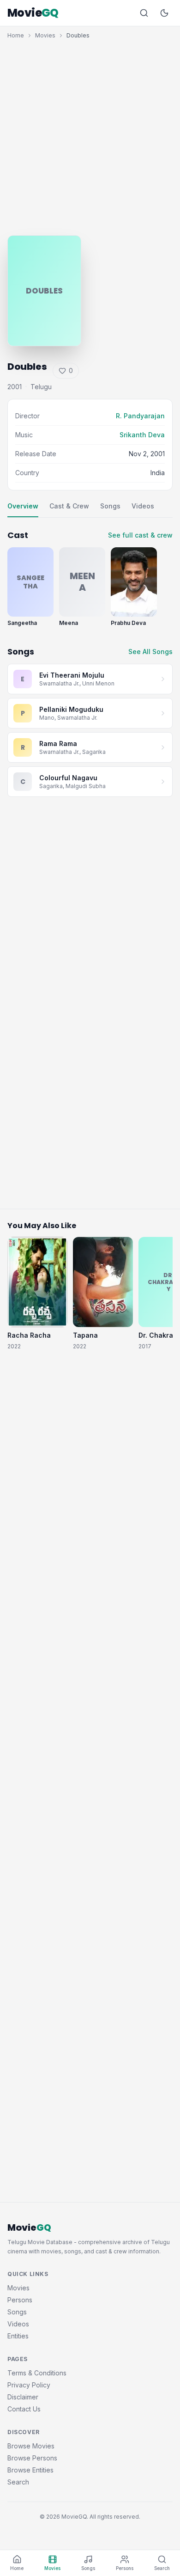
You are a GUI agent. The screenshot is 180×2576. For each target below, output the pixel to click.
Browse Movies (31, 2446)
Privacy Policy (29, 2385)
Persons (20, 2300)
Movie (33, 13)
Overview (23, 506)
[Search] (144, 13)
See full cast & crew (140, 535)
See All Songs (150, 652)
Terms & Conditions (37, 2373)
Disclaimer (23, 2397)
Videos (143, 506)
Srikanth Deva (142, 435)
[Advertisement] (90, 135)
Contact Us (24, 2409)
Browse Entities (30, 2470)
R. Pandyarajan (140, 416)
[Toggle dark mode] (164, 13)
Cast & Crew (69, 506)
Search (18, 2482)
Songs (110, 506)
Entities (18, 2336)
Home (16, 35)
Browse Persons (32, 2458)
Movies (45, 35)
